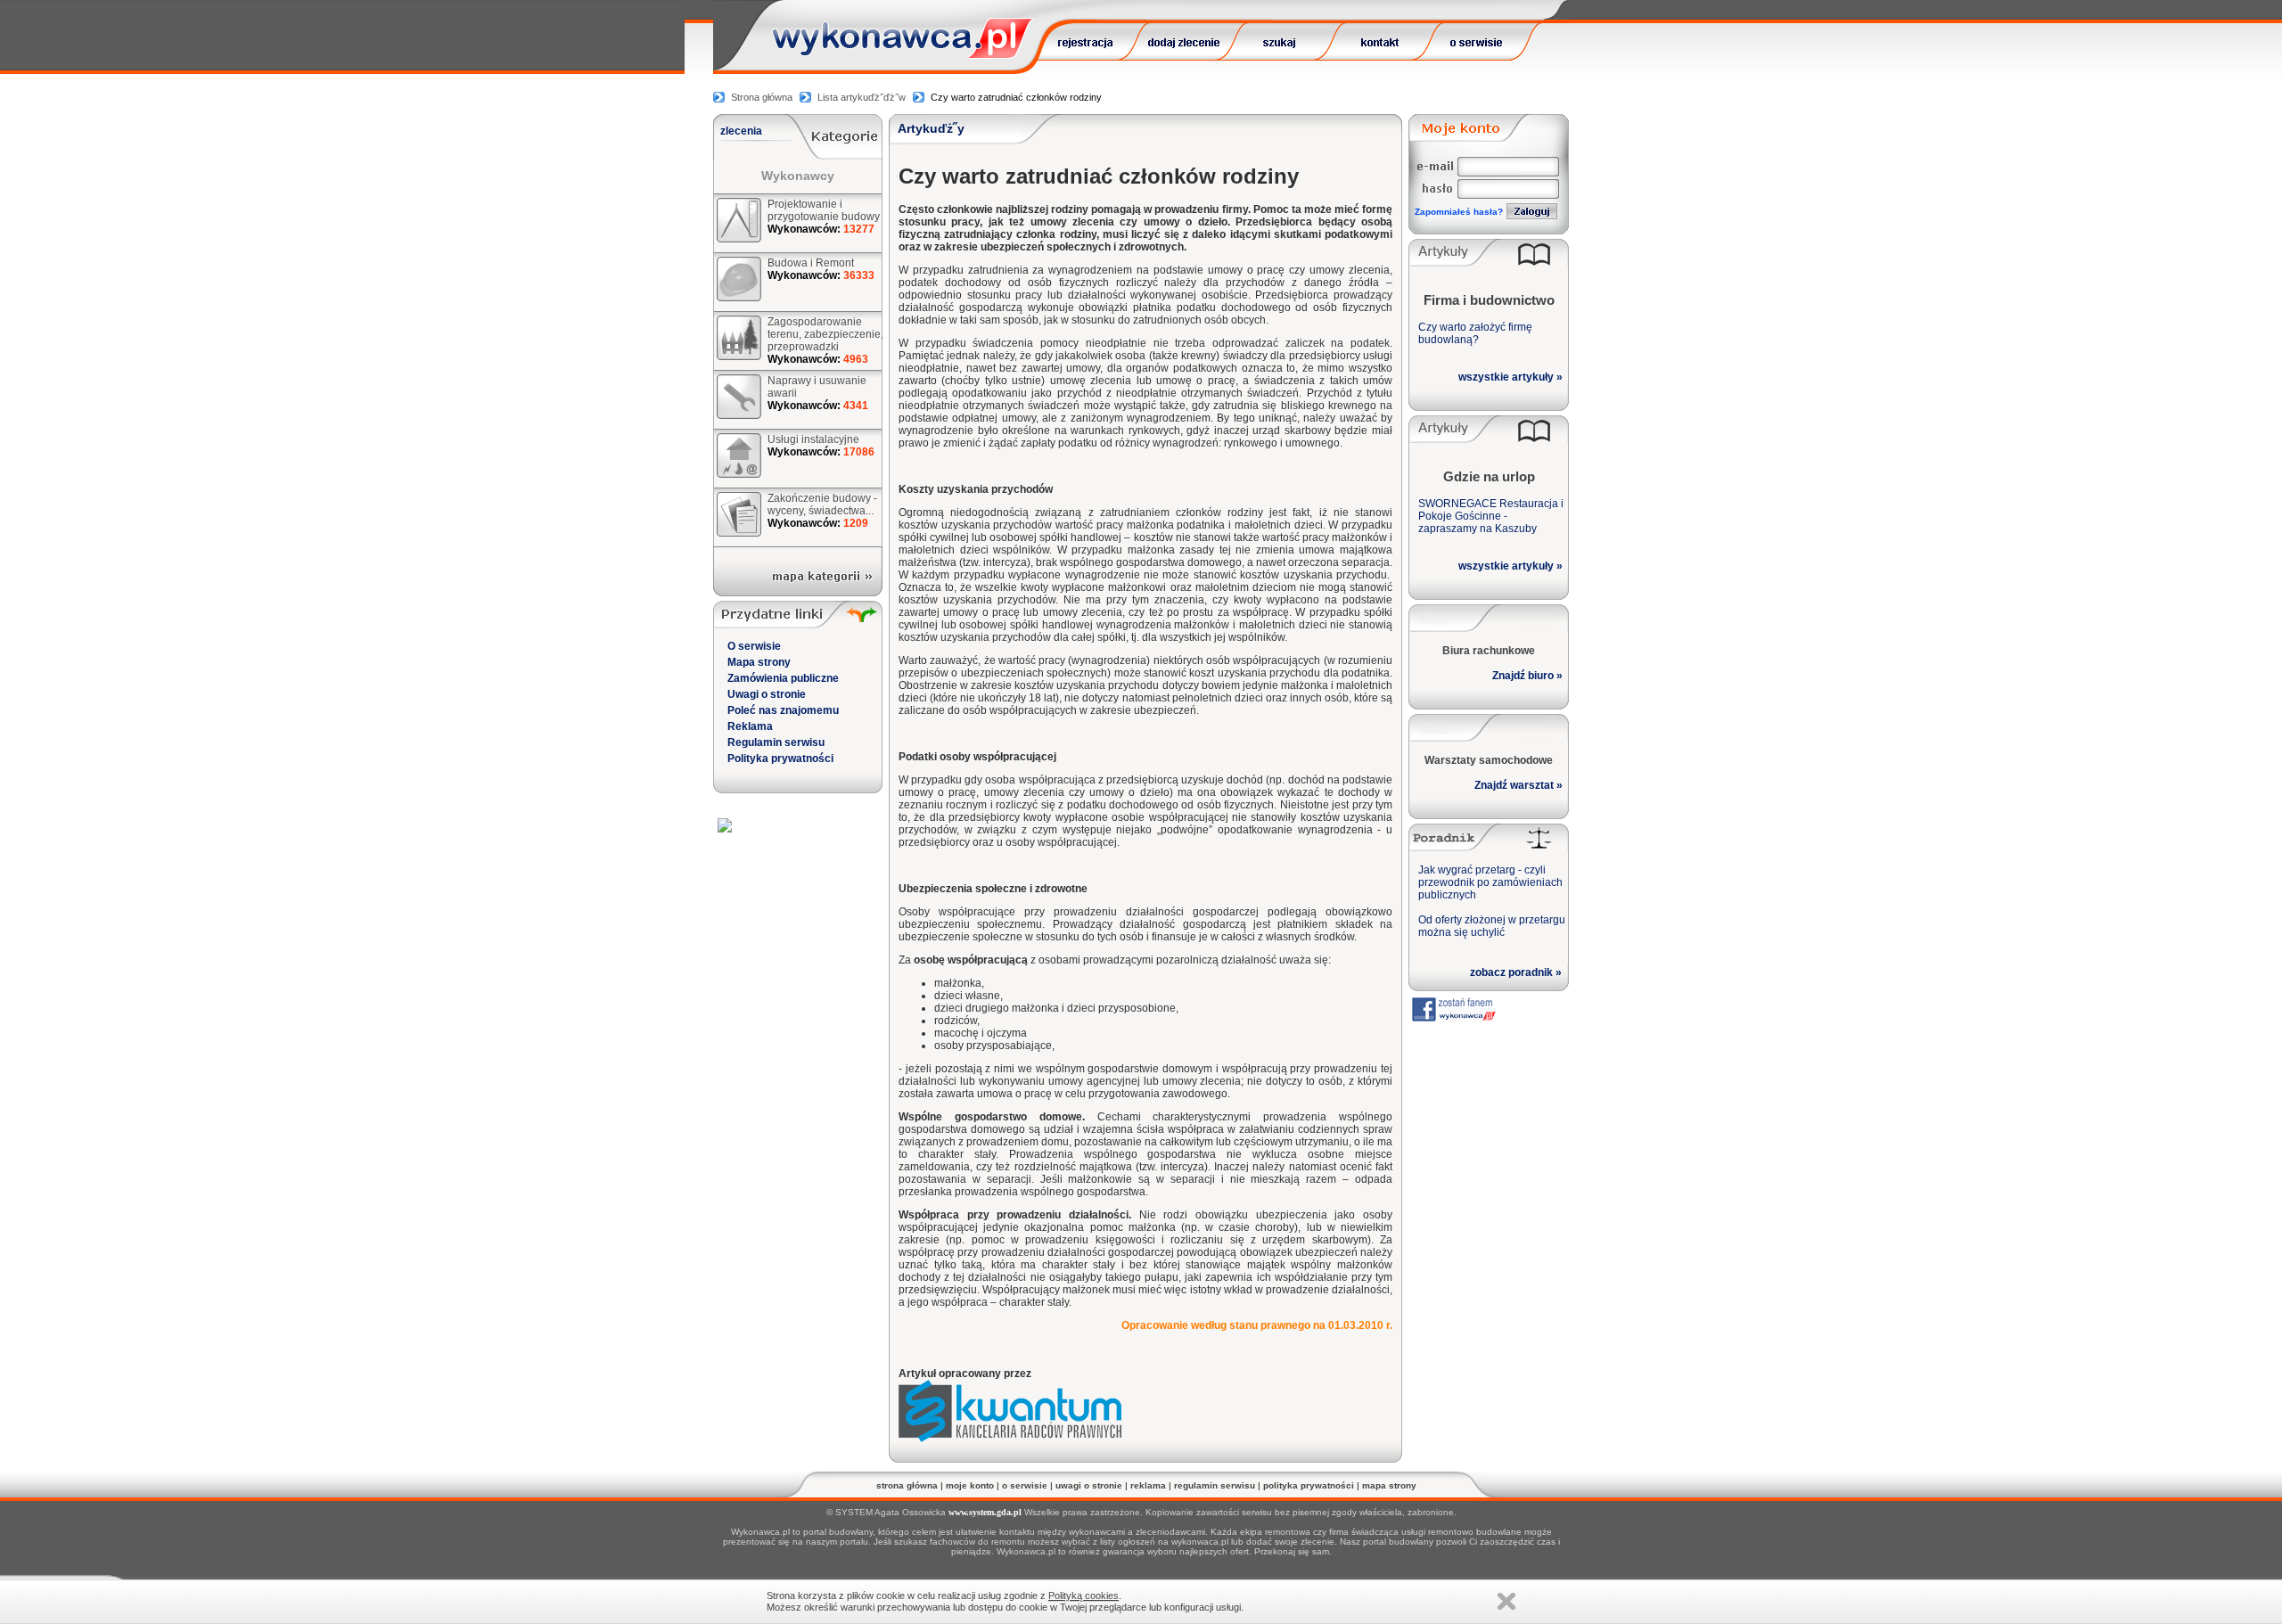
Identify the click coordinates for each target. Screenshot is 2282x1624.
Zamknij (1506, 1601)
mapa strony (1389, 1485)
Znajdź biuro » (1527, 676)
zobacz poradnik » (1516, 972)
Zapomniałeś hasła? (1459, 212)
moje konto (970, 1485)
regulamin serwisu (1215, 1485)
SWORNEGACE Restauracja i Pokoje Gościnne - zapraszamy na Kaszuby (1491, 516)
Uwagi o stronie (767, 694)
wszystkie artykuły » (1510, 377)
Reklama (750, 726)
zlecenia (741, 131)
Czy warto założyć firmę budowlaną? (1475, 333)
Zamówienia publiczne (783, 678)
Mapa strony (759, 662)
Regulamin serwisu (776, 742)
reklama (1148, 1485)
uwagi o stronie (1089, 1485)
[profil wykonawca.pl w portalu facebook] (1453, 1017)
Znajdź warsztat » (1519, 785)
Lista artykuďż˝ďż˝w (862, 97)
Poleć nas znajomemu (783, 710)
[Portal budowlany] (903, 54)
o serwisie (1025, 1485)
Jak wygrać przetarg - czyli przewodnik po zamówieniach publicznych (1490, 882)
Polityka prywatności (780, 759)
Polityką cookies (1084, 1595)
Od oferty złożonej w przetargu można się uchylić (1492, 926)
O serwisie (754, 646)
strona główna (907, 1485)
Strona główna (762, 97)
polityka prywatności (1309, 1485)
